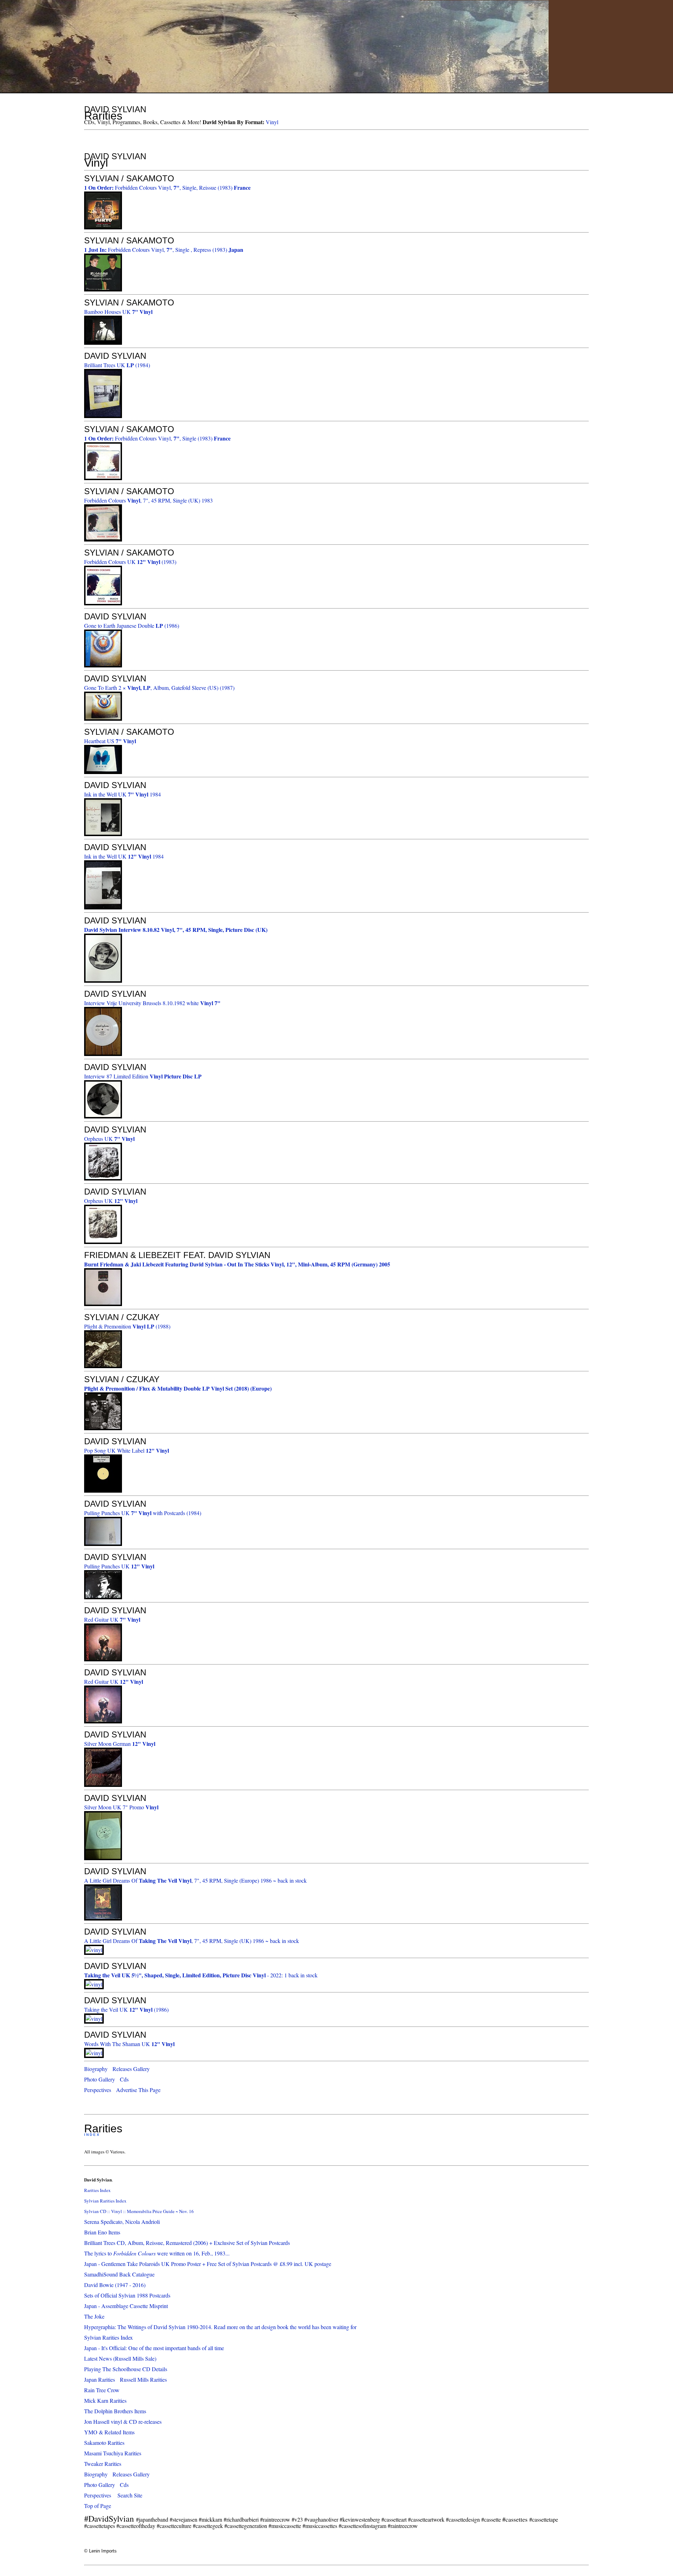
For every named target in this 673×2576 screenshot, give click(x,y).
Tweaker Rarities (103, 2464)
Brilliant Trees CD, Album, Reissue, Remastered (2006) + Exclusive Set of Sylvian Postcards (187, 2243)
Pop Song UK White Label (127, 1450)
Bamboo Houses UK (118, 312)
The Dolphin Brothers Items (115, 2411)
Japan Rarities (100, 2379)
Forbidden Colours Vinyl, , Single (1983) (157, 438)
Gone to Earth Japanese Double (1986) (132, 625)
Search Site (130, 2495)
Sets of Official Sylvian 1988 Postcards (127, 2295)
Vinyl (272, 122)
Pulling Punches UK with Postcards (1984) (143, 1513)
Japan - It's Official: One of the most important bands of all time (154, 2348)
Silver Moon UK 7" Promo (121, 1807)
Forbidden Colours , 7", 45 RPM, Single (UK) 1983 (148, 500)
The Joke (94, 2316)
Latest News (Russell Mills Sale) (120, 2358)
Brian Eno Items (102, 2232)
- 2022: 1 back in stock (201, 1975)
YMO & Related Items (109, 2432)
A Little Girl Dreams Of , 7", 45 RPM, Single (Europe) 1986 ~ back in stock (195, 1880)
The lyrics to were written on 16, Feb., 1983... (157, 2253)
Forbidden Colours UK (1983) (130, 562)
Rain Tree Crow (102, 2390)
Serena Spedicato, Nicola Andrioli (122, 2222)
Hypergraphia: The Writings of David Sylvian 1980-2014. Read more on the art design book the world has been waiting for (220, 2327)
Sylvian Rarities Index (105, 2201)
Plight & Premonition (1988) (127, 1326)
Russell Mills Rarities (143, 2379)
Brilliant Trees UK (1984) (117, 365)
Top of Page (98, 2506)
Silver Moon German (120, 1744)
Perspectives (98, 2090)
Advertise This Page (138, 2090)
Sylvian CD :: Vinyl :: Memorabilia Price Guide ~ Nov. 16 (139, 2211)
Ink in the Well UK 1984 (123, 794)
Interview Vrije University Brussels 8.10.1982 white (152, 1003)
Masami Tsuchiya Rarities (113, 2453)
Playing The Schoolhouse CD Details (126, 2369)
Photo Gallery (100, 2079)
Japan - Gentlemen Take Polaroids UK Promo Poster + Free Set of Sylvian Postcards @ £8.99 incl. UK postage (208, 2264)
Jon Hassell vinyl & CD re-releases (123, 2422)
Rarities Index (97, 2190)
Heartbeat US (110, 741)
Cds (124, 2079)
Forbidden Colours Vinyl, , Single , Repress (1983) (164, 250)
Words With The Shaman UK (129, 2044)
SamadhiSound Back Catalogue (119, 2274)
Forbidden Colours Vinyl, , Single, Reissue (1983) (167, 187)
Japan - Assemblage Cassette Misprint (126, 2306)
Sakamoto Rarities (104, 2443)
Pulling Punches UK (119, 1566)
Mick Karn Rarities (105, 2400)
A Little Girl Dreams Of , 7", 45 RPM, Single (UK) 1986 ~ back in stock (192, 1941)
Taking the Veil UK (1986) (126, 2009)
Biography (96, 2069)
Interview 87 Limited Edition (143, 1076)
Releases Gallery (131, 2069)
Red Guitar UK (112, 1619)
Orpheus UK (109, 1139)
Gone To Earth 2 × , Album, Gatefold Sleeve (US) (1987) (159, 688)
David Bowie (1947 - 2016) (115, 2285)
